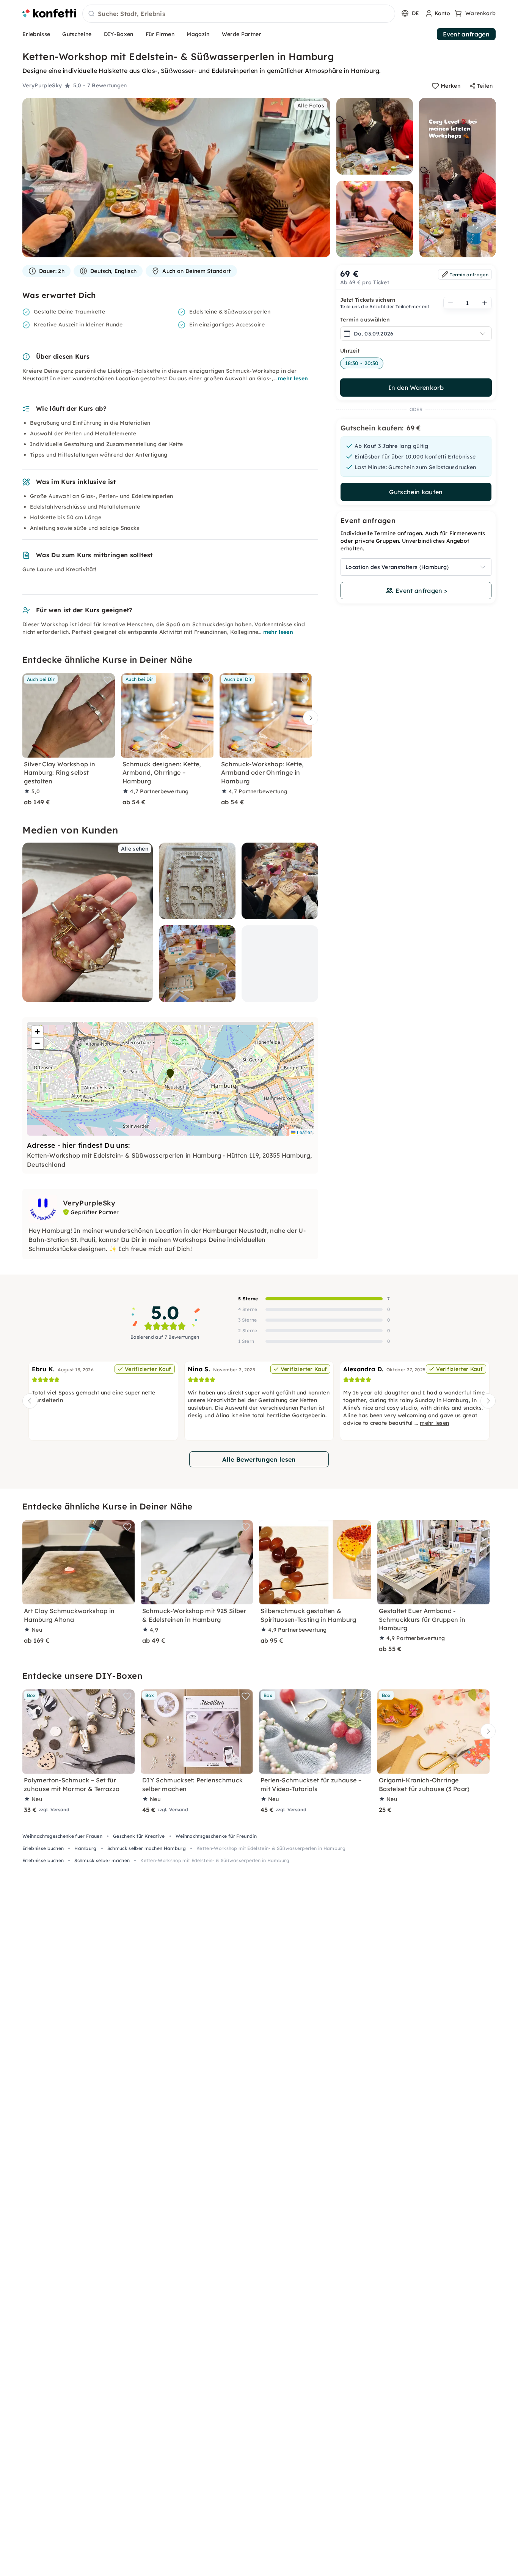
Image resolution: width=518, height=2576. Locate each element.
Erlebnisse (36, 34)
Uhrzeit (350, 351)
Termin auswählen (365, 320)
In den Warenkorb (416, 388)
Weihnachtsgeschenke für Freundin (216, 1836)
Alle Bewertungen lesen (259, 1459)
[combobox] (239, 14)
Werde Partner (242, 34)
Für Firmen (160, 34)
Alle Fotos (311, 106)
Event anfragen (466, 34)
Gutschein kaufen (416, 492)
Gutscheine (77, 34)
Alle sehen (135, 849)
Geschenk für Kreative (139, 1836)
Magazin (198, 34)
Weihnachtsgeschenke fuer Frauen (62, 1836)
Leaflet (304, 1132)
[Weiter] (309, 718)
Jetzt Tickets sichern (368, 300)
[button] (170, 1074)
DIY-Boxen (119, 34)
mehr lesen (293, 378)
